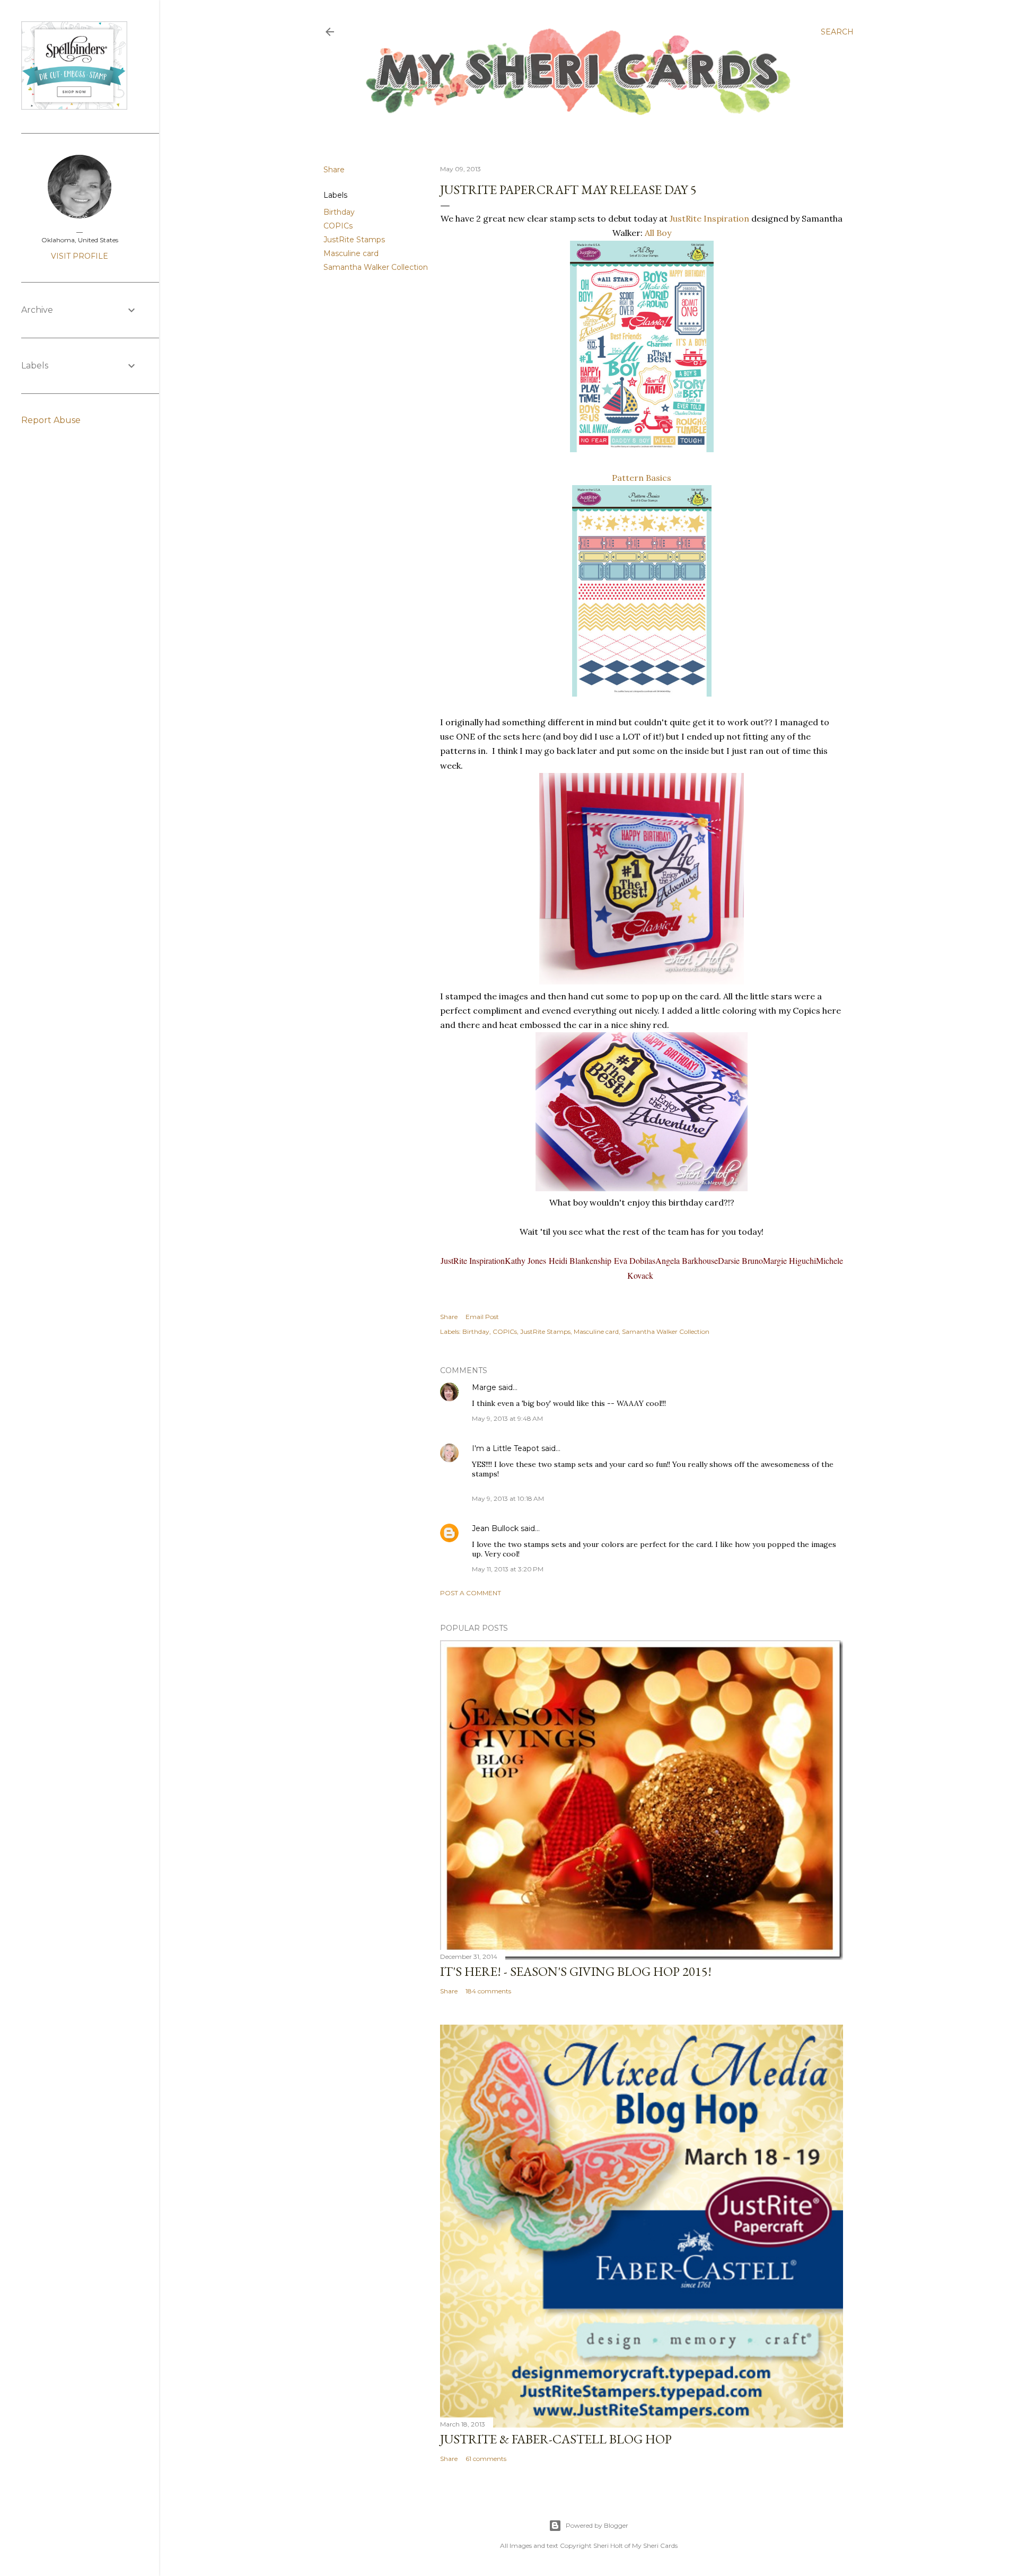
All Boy (658, 233)
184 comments (488, 1991)
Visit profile (80, 256)
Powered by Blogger (597, 2525)
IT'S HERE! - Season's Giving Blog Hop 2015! (576, 1971)
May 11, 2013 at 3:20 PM (508, 1569)
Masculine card (351, 253)
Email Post (482, 1317)
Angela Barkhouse (687, 1260)
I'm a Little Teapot (506, 1448)
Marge (484, 1387)
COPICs (338, 226)
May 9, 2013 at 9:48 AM (507, 1418)
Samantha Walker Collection (376, 267)
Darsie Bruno (740, 1260)
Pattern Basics (642, 478)
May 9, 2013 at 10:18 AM (508, 1498)
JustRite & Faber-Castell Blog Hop (556, 2439)
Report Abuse (51, 420)
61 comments (486, 2459)
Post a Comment (471, 1593)
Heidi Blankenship (581, 1260)
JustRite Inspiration (709, 218)
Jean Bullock (495, 1528)
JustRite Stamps (354, 240)
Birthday (339, 212)
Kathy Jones (527, 1260)
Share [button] (334, 170)
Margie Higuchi (789, 1260)
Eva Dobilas (635, 1260)
